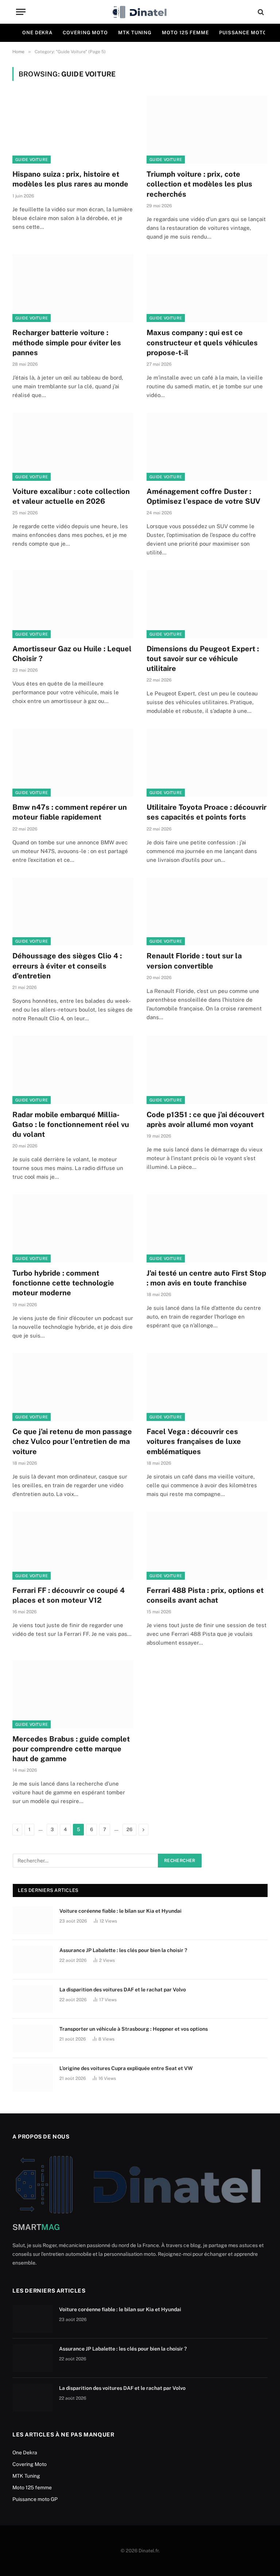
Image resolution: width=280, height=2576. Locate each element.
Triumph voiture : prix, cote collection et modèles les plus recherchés (199, 184)
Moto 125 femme (185, 33)
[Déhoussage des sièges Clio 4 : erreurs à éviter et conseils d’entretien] (73, 912)
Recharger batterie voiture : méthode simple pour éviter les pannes (67, 342)
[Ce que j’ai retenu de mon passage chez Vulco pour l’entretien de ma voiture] (73, 1387)
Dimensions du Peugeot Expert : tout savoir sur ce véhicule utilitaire (203, 659)
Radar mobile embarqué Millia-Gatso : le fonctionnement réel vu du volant (71, 1124)
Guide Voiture (32, 160)
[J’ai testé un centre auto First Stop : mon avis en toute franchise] (207, 1228)
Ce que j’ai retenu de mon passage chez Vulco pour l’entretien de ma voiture (72, 1441)
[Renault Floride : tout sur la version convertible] (207, 912)
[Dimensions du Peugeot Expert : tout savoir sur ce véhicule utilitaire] (207, 604)
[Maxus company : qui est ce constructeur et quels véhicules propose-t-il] (207, 288)
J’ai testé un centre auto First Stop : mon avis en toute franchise (206, 1278)
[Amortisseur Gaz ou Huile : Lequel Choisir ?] (73, 604)
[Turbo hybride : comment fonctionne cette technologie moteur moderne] (73, 1228)
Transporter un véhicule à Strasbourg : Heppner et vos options (134, 2029)
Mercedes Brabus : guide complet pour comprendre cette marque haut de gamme (71, 1749)
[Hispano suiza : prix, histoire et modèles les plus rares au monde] (73, 129)
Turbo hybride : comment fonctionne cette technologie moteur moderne (63, 1283)
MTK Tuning (135, 33)
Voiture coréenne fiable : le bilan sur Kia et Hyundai (120, 1911)
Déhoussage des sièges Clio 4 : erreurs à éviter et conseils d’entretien (67, 966)
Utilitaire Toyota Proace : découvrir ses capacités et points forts (207, 812)
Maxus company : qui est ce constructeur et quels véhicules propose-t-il (202, 342)
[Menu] (21, 12)
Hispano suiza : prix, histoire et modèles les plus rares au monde (70, 179)
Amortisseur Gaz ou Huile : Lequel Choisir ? (72, 654)
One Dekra (37, 33)
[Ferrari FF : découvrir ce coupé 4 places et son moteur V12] (73, 1546)
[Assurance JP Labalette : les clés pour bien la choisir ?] (33, 1960)
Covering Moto (85, 33)
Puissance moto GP (35, 2499)
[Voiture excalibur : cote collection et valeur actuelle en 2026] (73, 447)
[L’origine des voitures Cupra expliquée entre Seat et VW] (33, 2078)
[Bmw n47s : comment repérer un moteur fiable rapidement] (73, 763)
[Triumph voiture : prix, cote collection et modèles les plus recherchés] (207, 129)
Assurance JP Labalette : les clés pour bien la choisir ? (123, 1950)
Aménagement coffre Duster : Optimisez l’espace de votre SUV (203, 496)
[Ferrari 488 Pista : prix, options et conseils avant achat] (207, 1546)
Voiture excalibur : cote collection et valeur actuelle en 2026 (71, 496)
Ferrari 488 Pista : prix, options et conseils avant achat (205, 1595)
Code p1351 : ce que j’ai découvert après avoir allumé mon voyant (205, 1120)
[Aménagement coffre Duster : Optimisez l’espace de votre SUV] (207, 447)
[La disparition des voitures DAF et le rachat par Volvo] (33, 1999)
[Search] (260, 12)
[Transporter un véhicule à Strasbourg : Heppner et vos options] (33, 2038)
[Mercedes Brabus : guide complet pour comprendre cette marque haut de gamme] (73, 1694)
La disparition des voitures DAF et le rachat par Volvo (123, 1990)
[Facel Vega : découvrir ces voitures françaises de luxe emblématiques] (207, 1387)
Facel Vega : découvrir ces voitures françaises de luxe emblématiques (194, 1441)
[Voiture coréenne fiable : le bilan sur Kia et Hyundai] (33, 1920)
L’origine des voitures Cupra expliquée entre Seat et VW (126, 2068)
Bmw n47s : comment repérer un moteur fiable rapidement (70, 812)
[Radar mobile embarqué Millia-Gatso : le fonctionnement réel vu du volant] (73, 1070)
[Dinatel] (140, 12)
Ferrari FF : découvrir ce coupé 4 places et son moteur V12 (69, 1595)
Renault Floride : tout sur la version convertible (194, 961)
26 (129, 1829)
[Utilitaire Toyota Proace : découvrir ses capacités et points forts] (207, 763)
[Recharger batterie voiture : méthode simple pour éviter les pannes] (73, 288)
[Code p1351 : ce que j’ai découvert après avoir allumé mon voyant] (207, 1070)
